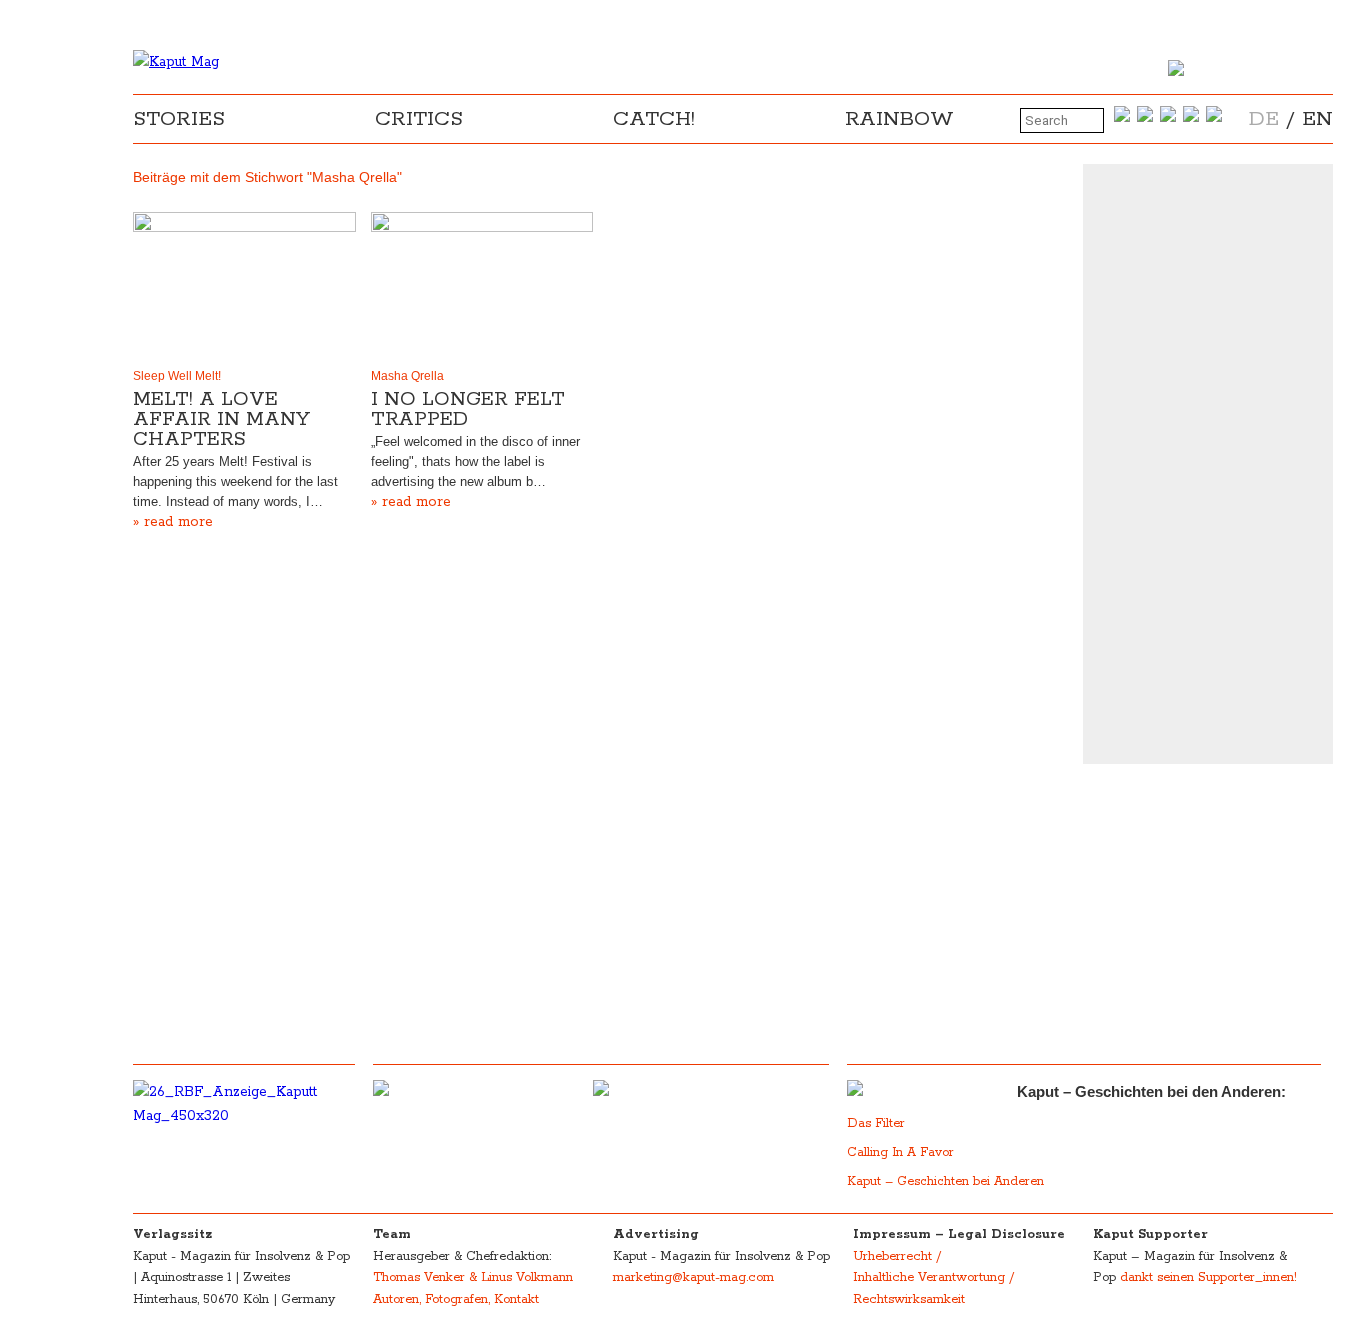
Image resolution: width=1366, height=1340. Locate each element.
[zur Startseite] (176, 62)
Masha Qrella (407, 376)
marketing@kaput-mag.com (693, 1277)
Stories (179, 119)
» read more (173, 522)
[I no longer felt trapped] (482, 286)
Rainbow (899, 119)
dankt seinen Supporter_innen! (1208, 1277)
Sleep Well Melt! (177, 376)
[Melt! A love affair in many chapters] (244, 286)
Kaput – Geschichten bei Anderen (945, 1181)
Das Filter (878, 1123)
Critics (419, 119)
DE (1264, 119)
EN (1317, 119)
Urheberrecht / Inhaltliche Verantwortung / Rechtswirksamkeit (933, 1278)
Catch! (654, 119)
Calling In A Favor (900, 1152)
